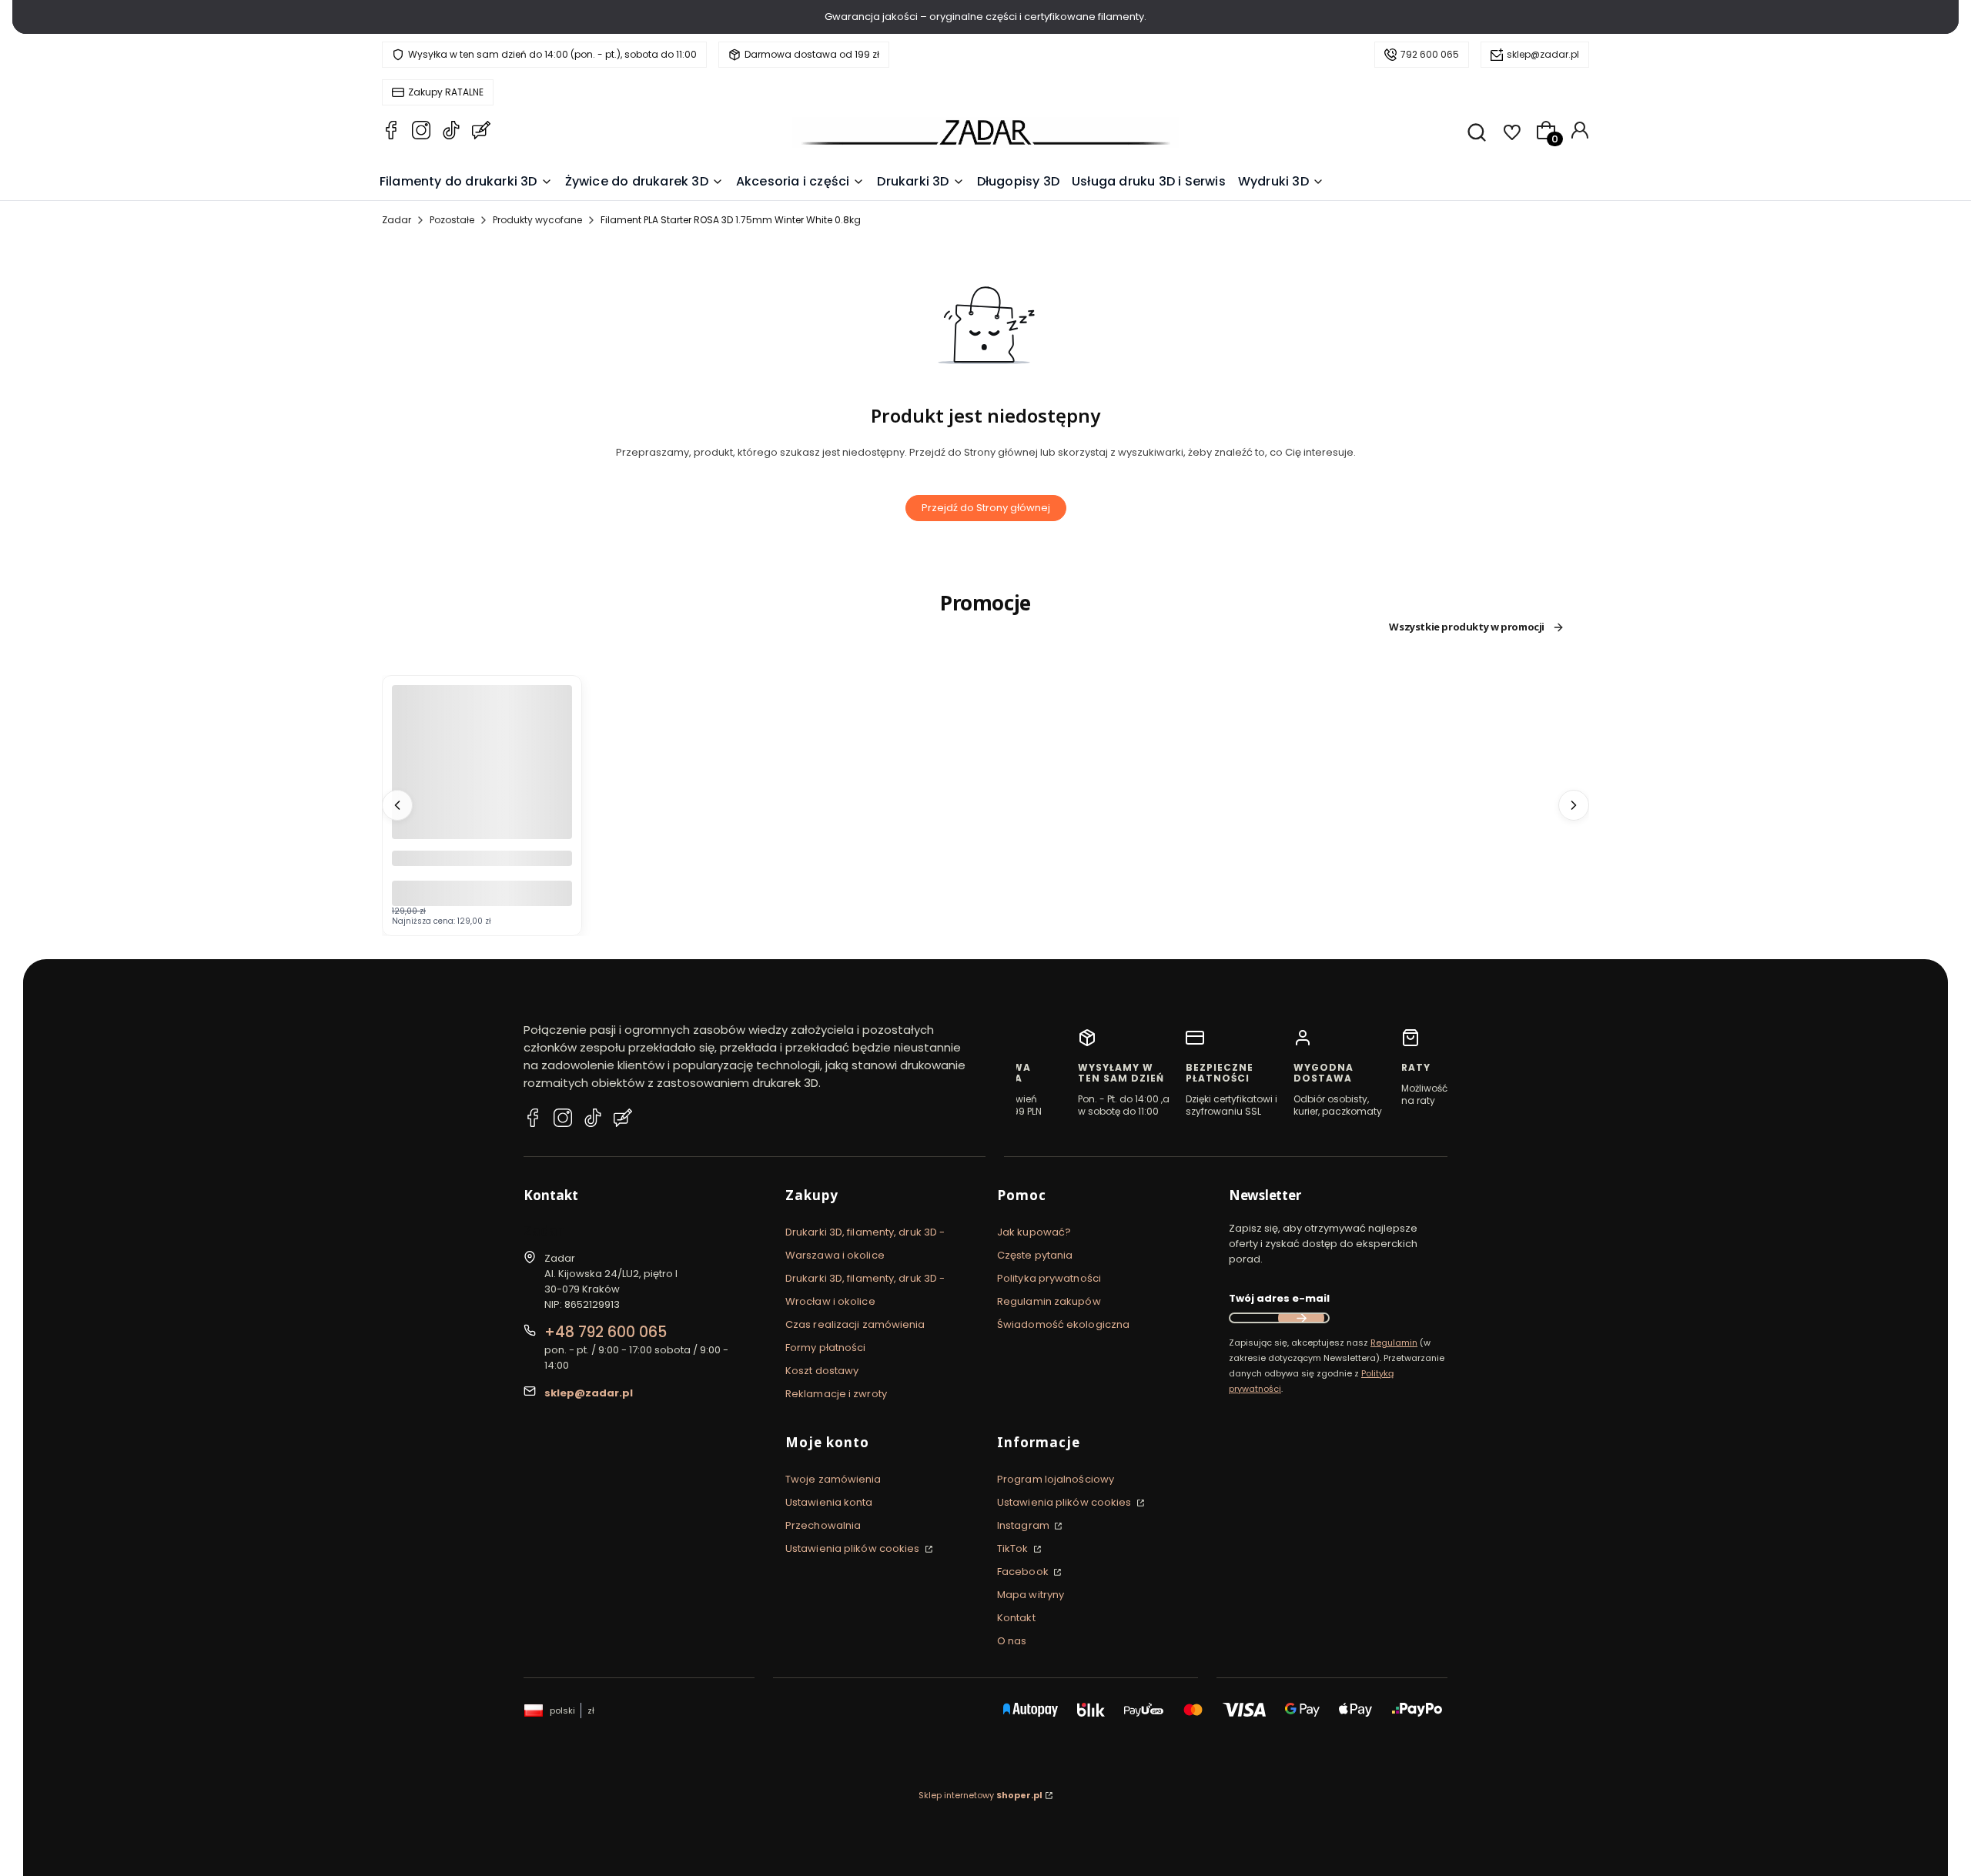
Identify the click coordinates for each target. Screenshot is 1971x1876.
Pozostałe (452, 220)
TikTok (1014, 1548)
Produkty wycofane (537, 220)
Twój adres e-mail (1279, 1298)
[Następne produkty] (1574, 805)
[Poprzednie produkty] (397, 805)
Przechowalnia (823, 1525)
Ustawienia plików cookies (854, 1548)
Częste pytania (1035, 1255)
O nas (1012, 1641)
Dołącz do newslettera (1301, 1318)
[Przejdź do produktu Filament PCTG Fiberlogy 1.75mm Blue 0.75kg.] (482, 775)
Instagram (1024, 1525)
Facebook (1024, 1572)
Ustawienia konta (829, 1502)
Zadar (397, 220)
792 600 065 (1430, 54)
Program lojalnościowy (1056, 1479)
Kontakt (1016, 1618)
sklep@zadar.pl (1543, 54)
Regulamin (1394, 1343)
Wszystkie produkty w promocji (1467, 627)
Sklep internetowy (980, 1795)
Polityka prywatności (1049, 1278)
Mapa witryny (1031, 1595)
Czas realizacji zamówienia (855, 1324)
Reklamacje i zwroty (836, 1394)
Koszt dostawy (822, 1371)
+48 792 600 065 (606, 1332)
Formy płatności (826, 1348)
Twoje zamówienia (833, 1479)
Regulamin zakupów (1049, 1301)
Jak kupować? (1034, 1232)
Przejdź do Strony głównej (986, 508)
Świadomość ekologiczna (1063, 1324)
